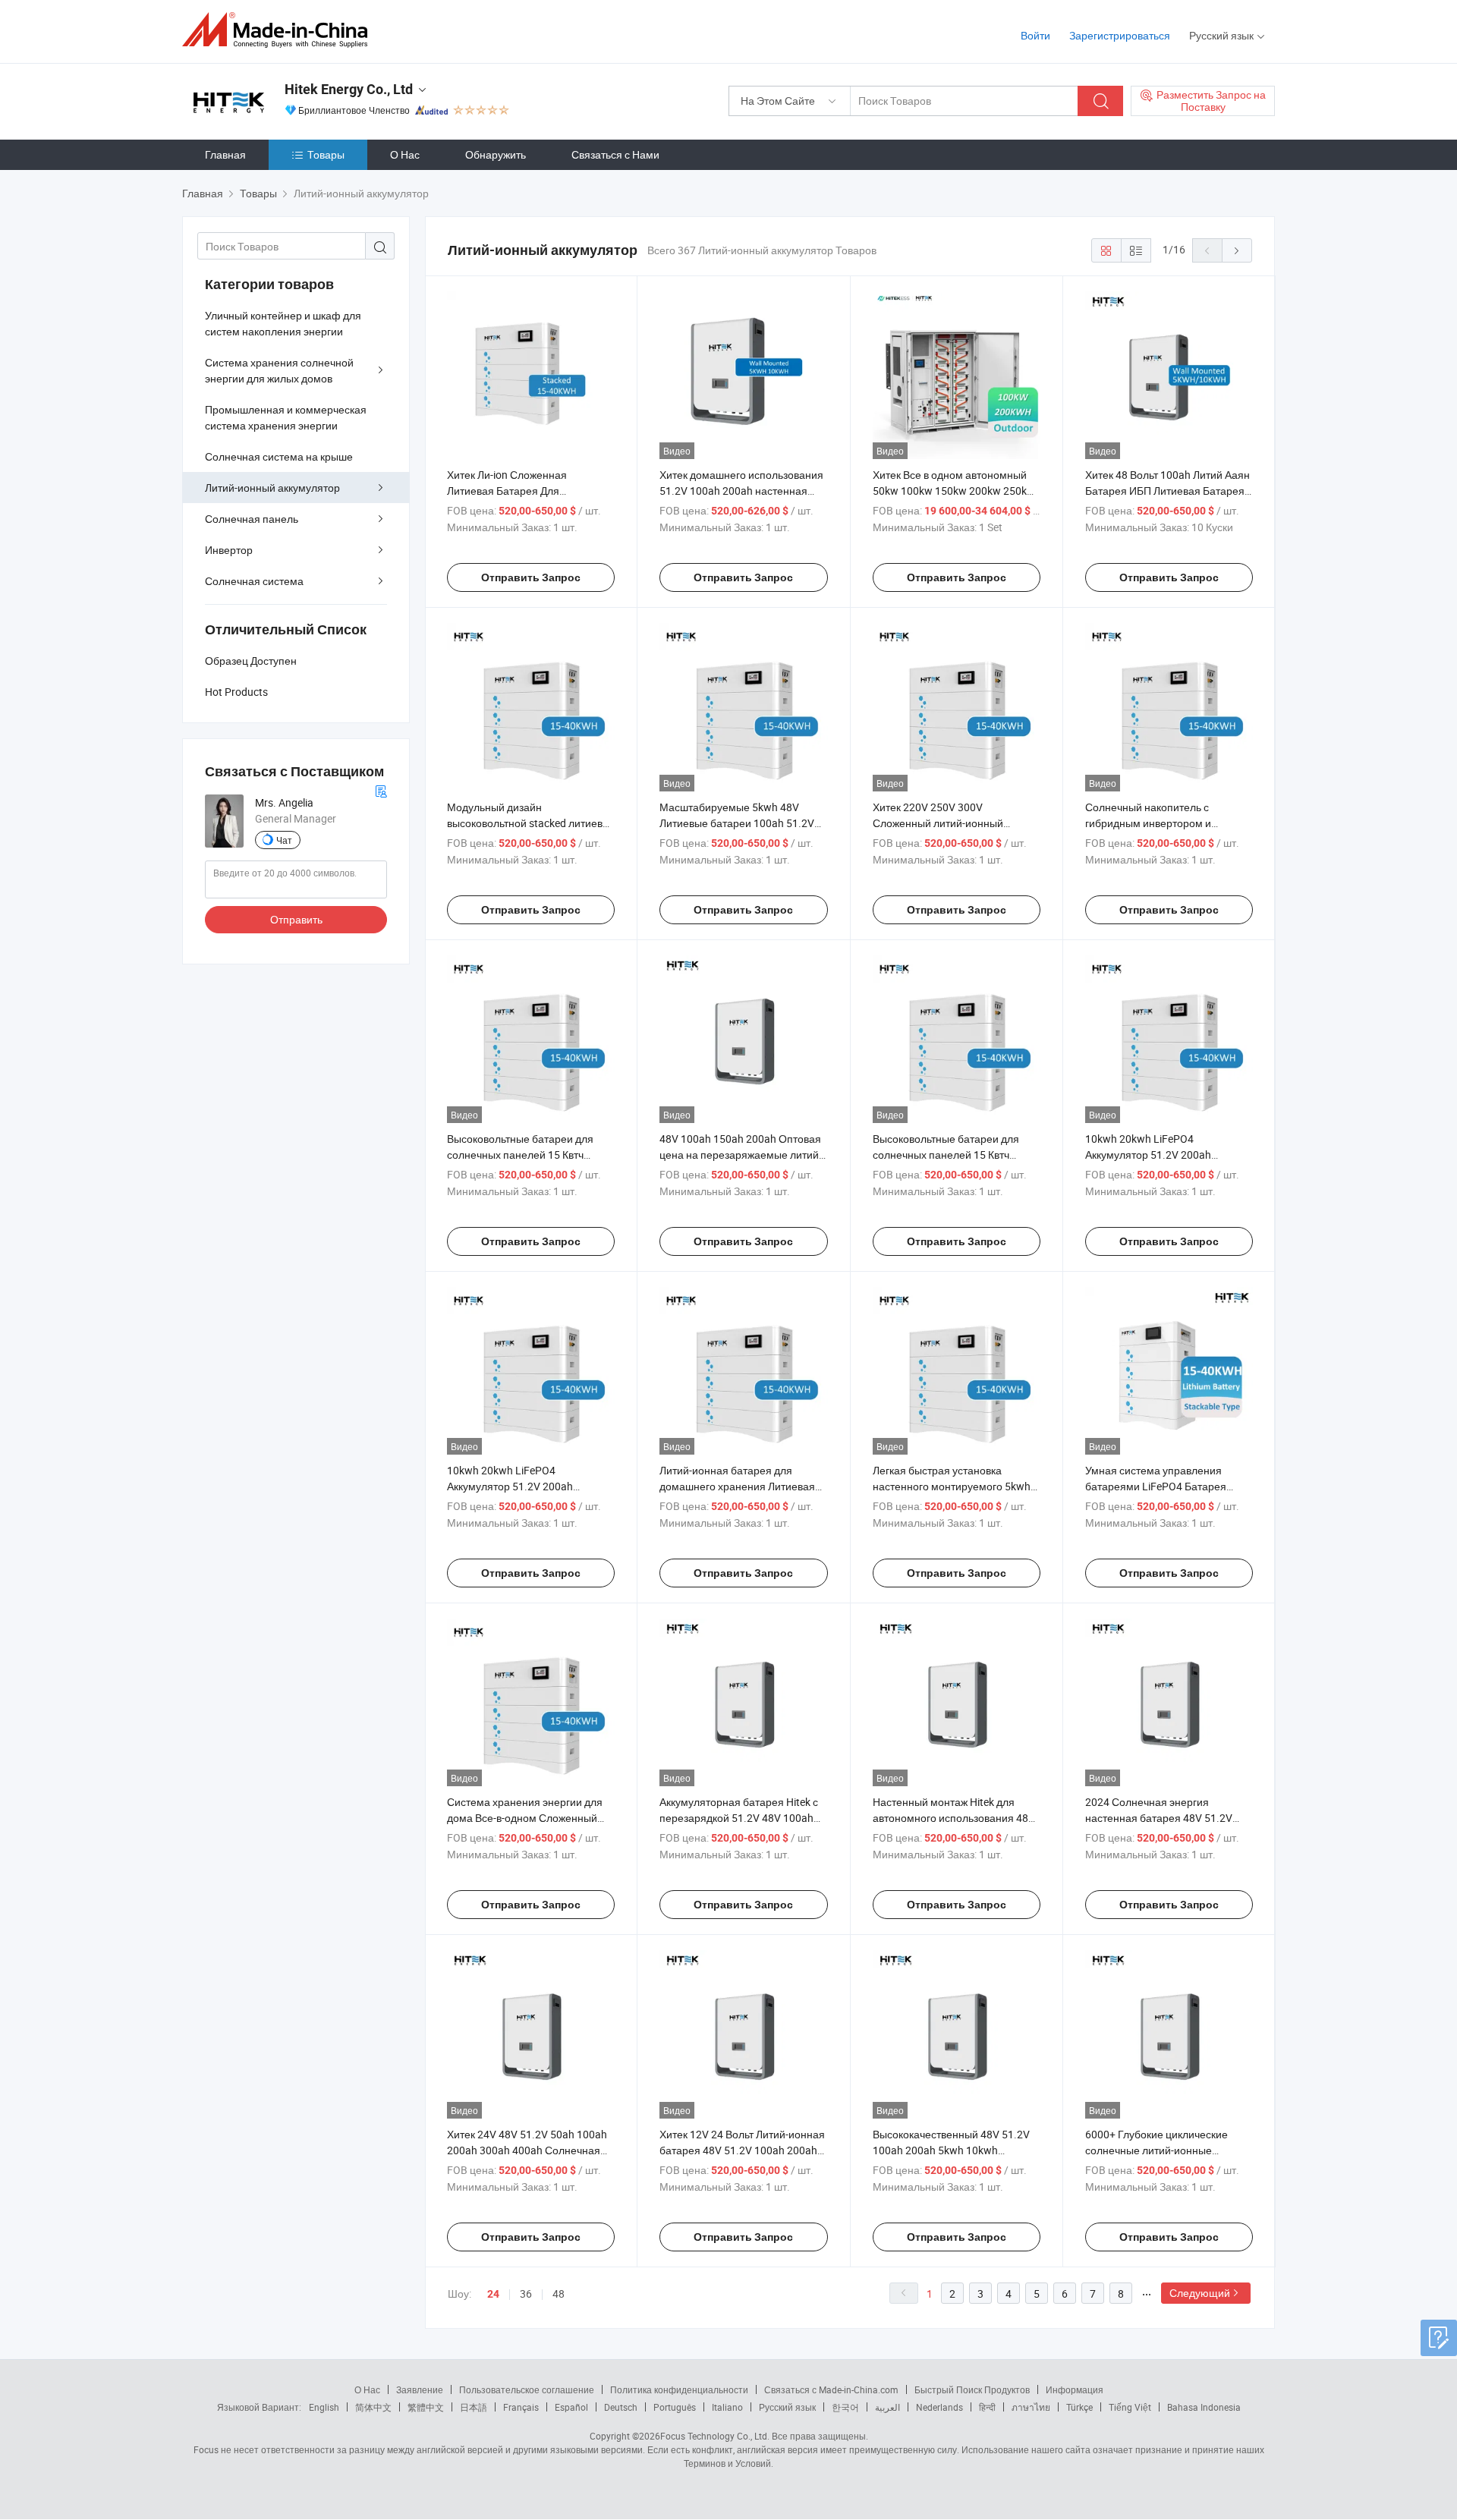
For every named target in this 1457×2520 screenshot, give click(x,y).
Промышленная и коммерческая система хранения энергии (286, 417)
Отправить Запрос (531, 577)
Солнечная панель (252, 519)
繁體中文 (426, 2407)
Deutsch (621, 2407)
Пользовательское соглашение (527, 2389)
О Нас (405, 154)
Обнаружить (496, 154)
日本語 (474, 2407)
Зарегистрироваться (1120, 35)
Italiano (727, 2407)
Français (521, 2407)
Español (571, 2407)
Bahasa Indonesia (1204, 2407)
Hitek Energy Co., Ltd (349, 89)
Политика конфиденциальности (679, 2389)
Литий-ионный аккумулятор (272, 488)
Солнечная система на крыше (279, 456)
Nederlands (939, 2407)
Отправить (296, 919)
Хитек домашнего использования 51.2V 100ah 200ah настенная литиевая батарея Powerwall (741, 491)
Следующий (1200, 2293)
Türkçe (1079, 2407)
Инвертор (229, 550)
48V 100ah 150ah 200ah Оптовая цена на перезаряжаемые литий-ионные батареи (741, 1155)
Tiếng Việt (1130, 2407)
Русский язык (787, 2407)
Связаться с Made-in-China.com (831, 2389)
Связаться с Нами (615, 154)
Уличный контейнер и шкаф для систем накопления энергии (283, 323)
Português (675, 2407)
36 (526, 2293)
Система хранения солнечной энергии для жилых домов (279, 370)
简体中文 (373, 2407)
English (324, 2407)
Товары (326, 154)
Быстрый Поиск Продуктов (972, 2389)
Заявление (420, 2389)
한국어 (845, 2407)
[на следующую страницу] (1237, 250)
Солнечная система (254, 581)
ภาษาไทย (1031, 2407)
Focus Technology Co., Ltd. (715, 2436)
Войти (1035, 35)
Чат (284, 840)
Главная (225, 154)
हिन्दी (987, 2407)
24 (493, 2294)
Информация (1075, 2389)
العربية (887, 2407)
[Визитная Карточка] (381, 790)
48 (559, 2293)
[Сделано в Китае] (280, 30)
